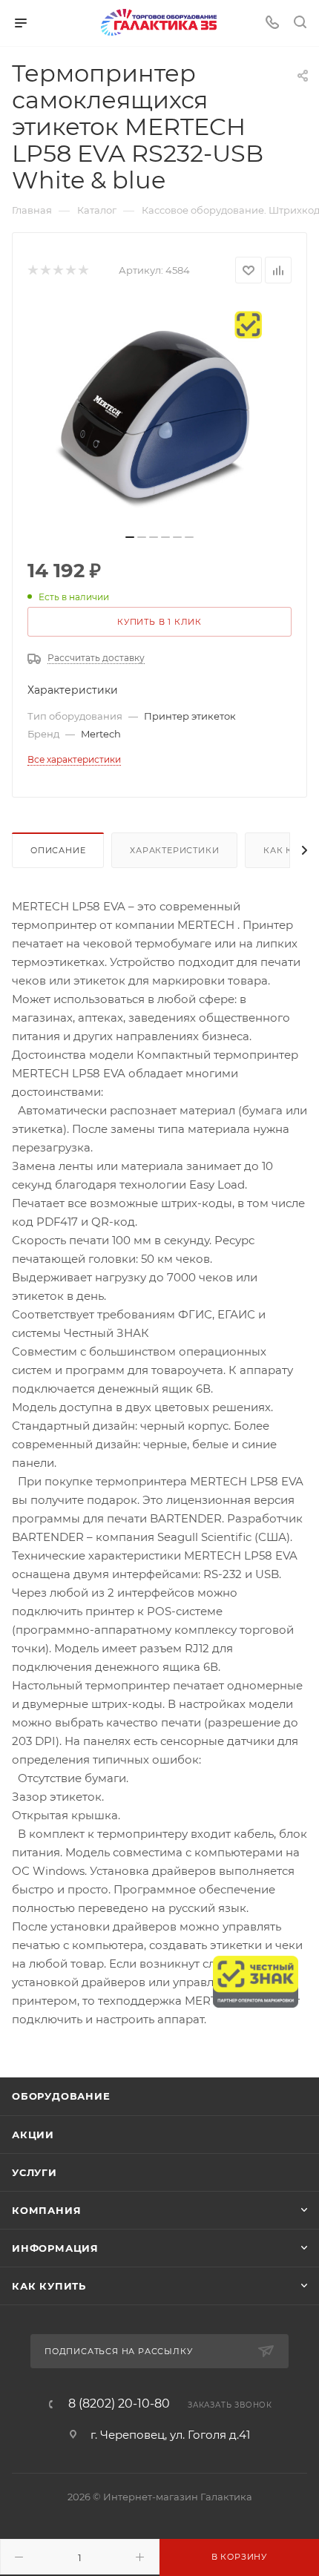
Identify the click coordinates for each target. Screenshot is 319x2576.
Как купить (49, 2286)
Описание (58, 850)
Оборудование (61, 2096)
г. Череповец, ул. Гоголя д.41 (170, 2435)
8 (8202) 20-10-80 (119, 2404)
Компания (46, 2210)
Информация (55, 2248)
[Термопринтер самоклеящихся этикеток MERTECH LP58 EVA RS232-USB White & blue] (159, 413)
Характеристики (174, 850)
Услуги (34, 2172)
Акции (33, 2135)
